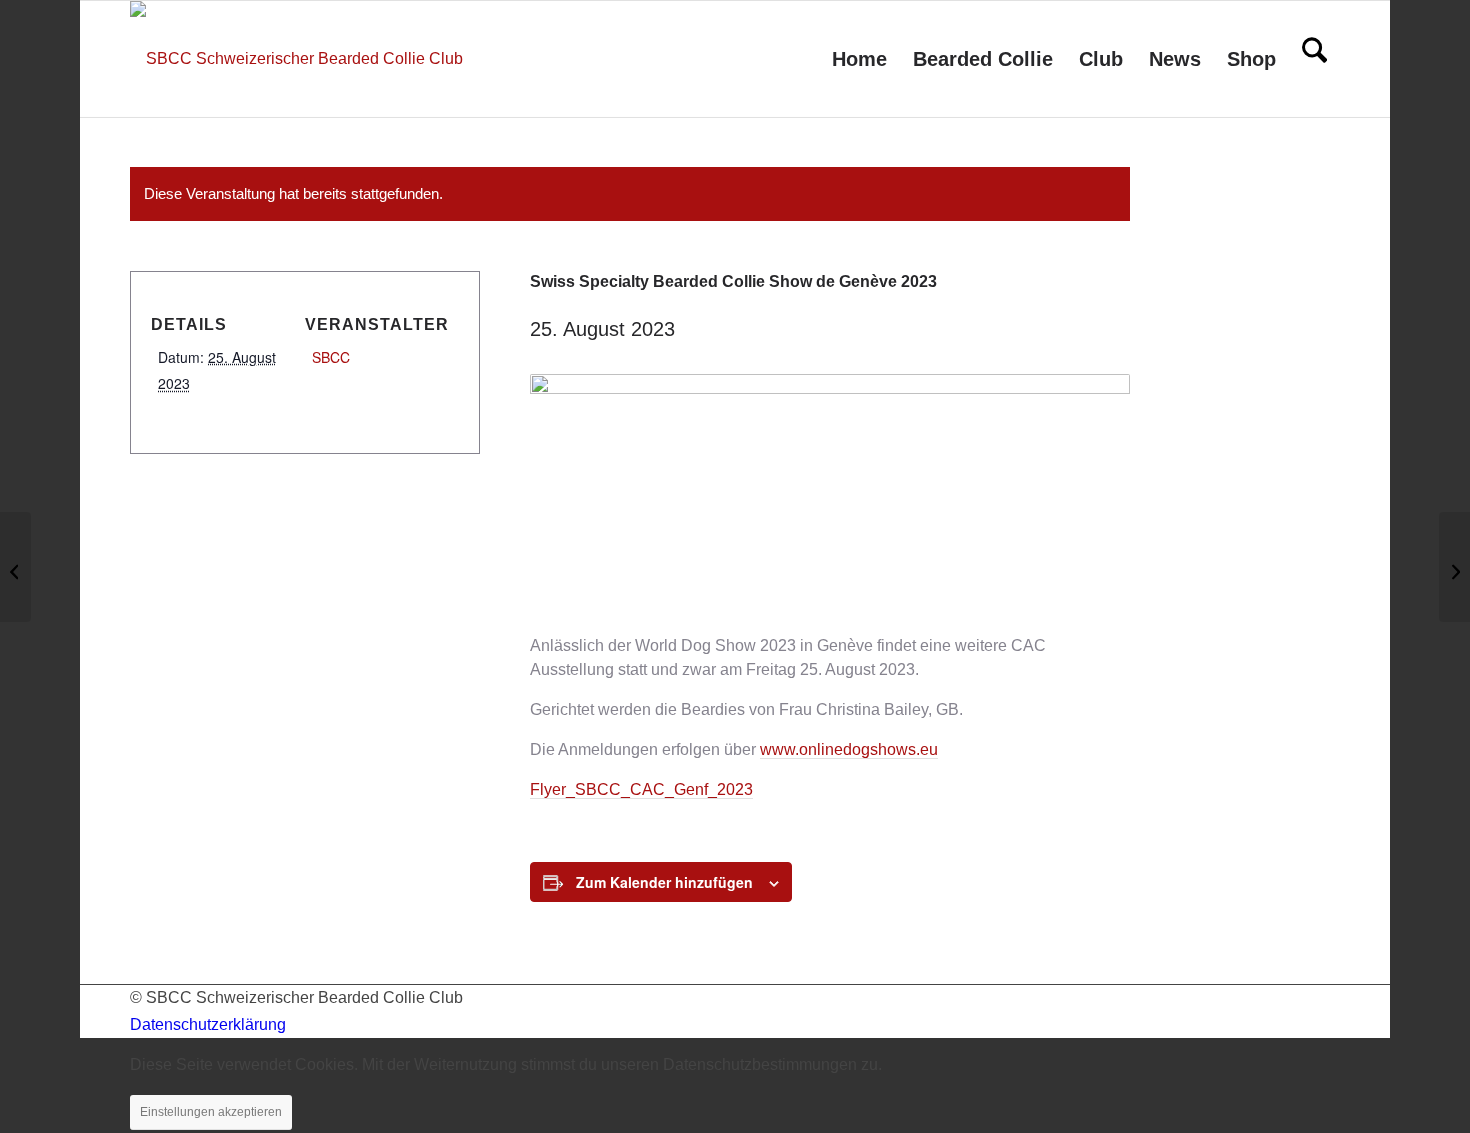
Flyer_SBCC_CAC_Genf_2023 (641, 789)
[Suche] (1314, 59)
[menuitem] (859, 59)
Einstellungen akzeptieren (211, 1112)
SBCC (331, 357)
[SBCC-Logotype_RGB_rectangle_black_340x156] (296, 59)
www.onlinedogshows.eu (849, 749)
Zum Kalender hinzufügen (664, 882)
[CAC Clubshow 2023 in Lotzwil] (1454, 567)
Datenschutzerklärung (208, 1024)
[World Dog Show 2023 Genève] (15, 567)
